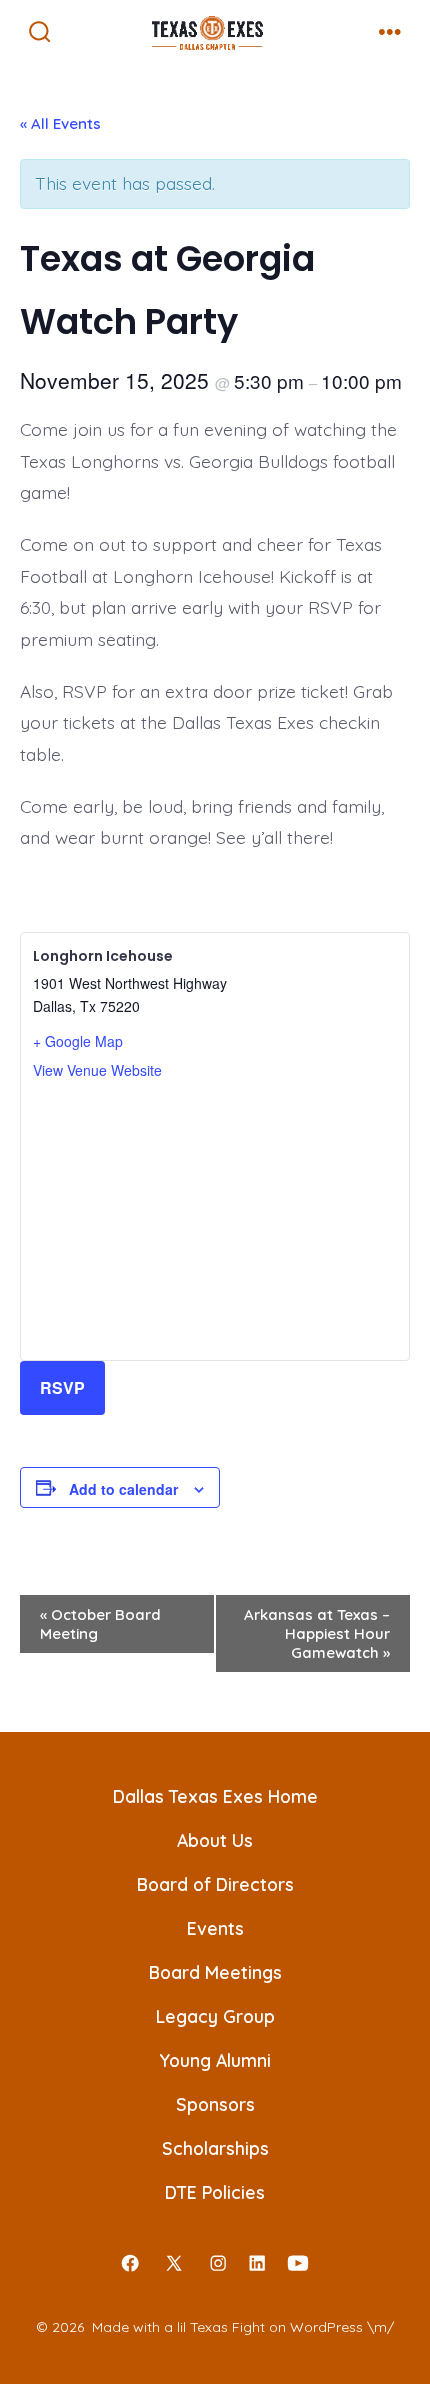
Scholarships (215, 2148)
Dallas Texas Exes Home (215, 1796)
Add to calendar (123, 1489)
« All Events (60, 123)
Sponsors (215, 2104)
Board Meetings (215, 1972)
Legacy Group (215, 2016)
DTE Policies (215, 2192)
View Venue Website (97, 1070)
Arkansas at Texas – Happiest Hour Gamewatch (317, 1633)
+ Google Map (78, 1041)
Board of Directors (215, 1884)
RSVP (62, 1387)
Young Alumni (215, 2060)
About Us (215, 1840)
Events (215, 1928)
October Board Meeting (100, 1624)
